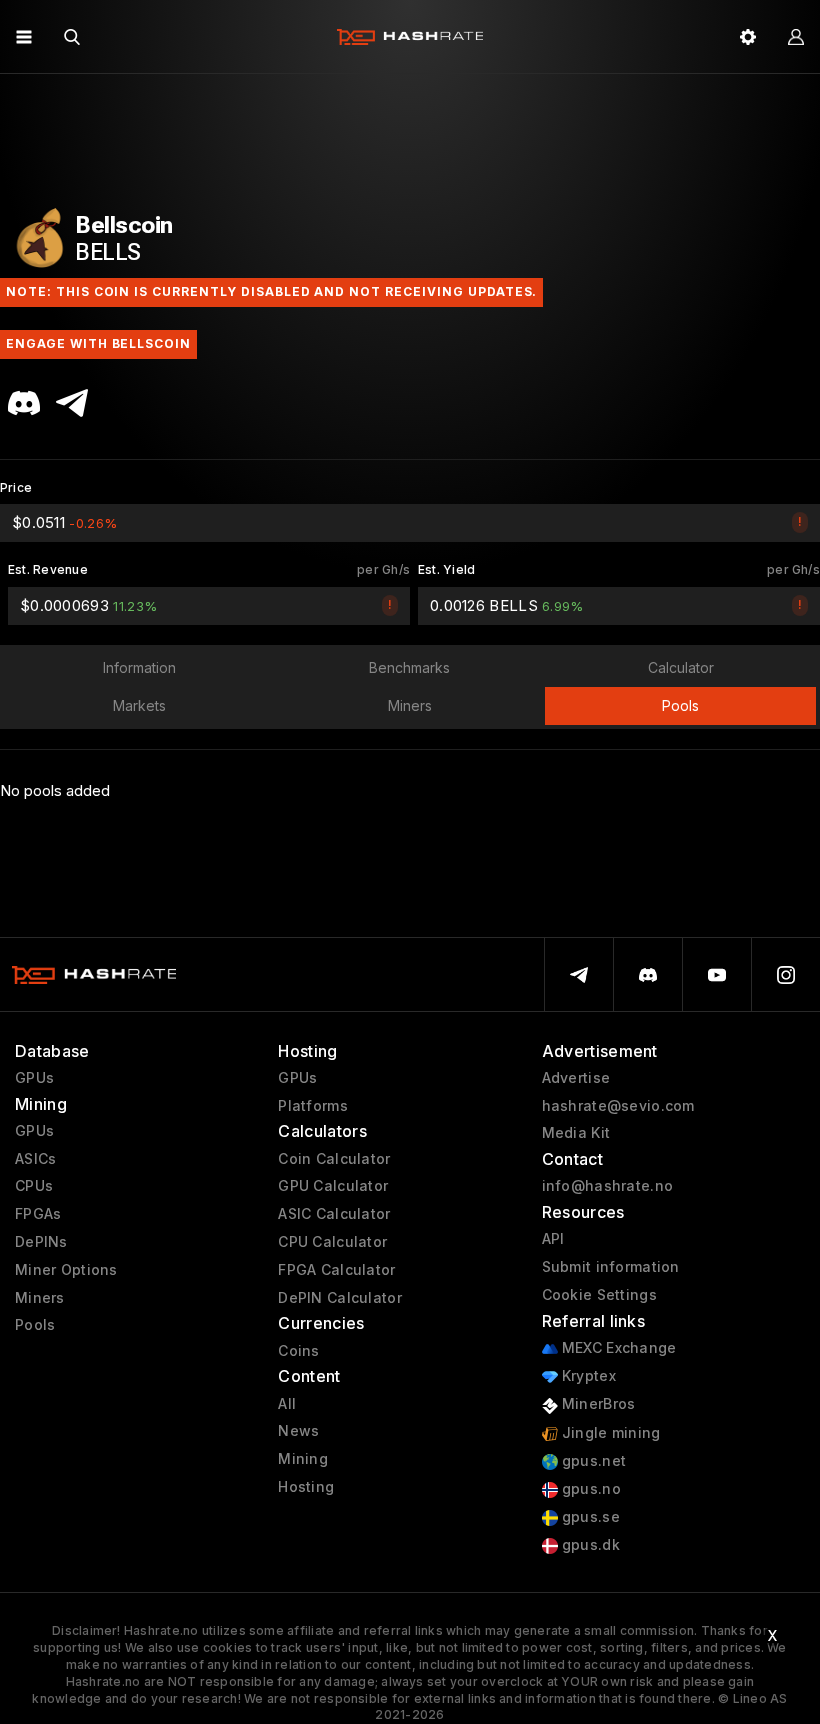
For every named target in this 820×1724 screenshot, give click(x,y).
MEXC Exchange (617, 1348)
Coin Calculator (334, 1159)
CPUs (34, 1186)
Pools (35, 1325)
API (553, 1239)
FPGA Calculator (336, 1270)
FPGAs (38, 1214)
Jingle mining (609, 1433)
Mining (303, 1459)
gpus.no (589, 1489)
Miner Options (66, 1270)
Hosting (306, 1487)
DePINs (41, 1242)
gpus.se (589, 1517)
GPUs (34, 1078)
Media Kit (576, 1133)
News (298, 1431)
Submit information (611, 1267)
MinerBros (597, 1404)
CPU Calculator (332, 1242)
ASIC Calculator (334, 1214)
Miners (40, 1298)
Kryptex (587, 1376)
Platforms (313, 1106)
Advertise (576, 1078)
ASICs (35, 1159)
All (287, 1404)
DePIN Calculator (339, 1298)
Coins (298, 1351)
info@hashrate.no (607, 1186)
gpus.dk (589, 1545)
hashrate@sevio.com (618, 1106)
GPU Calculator (333, 1186)
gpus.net (592, 1461)
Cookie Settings (599, 1295)
